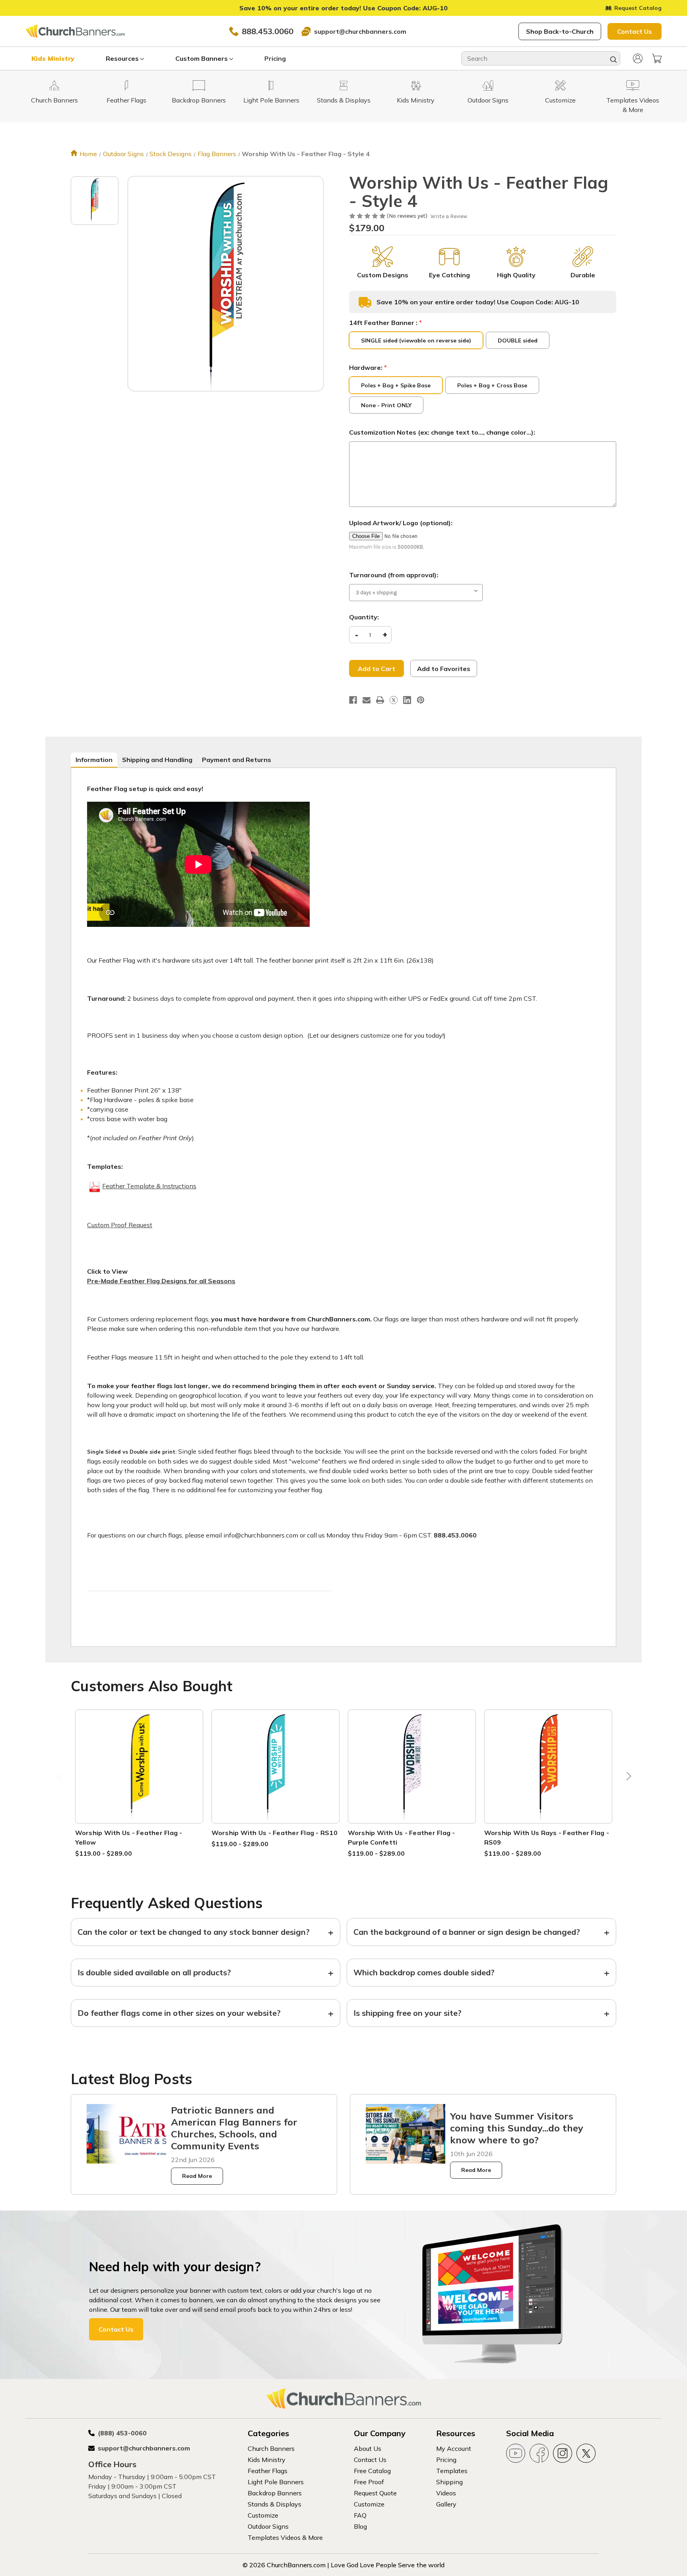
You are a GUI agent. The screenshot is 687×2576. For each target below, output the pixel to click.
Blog (360, 2526)
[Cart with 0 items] (657, 58)
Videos (446, 2493)
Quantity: (364, 617)
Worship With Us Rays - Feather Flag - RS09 (547, 1837)
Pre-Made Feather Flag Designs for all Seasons (161, 1281)
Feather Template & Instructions (149, 1186)
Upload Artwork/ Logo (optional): (401, 523)
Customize (263, 2515)
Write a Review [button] (449, 216)
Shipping (449, 2482)
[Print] (380, 700)
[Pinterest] (421, 700)
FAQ (360, 2515)
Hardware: (368, 367)
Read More (197, 2176)
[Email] (367, 700)
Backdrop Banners (275, 2493)
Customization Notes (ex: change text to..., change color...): (442, 432)
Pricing (275, 58)
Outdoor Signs (268, 2526)
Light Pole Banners (276, 2482)
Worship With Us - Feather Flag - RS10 (275, 1833)
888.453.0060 (268, 31)
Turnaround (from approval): (394, 575)
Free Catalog (372, 2471)
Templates (452, 2471)
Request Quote (375, 2493)
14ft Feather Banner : (385, 323)
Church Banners (271, 2448)
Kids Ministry (53, 58)
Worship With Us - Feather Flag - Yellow (129, 1837)
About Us (368, 2448)
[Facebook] (353, 700)
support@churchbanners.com (360, 31)
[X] (394, 700)
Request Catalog (638, 8)
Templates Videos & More (285, 2537)
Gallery (446, 2504)
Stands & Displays (275, 2504)
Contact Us (635, 31)
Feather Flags (268, 2471)
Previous (60, 1778)
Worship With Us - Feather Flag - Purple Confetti (402, 1837)
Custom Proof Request (120, 1225)
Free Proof (369, 2482)
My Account (454, 2448)
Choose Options (139, 1776)
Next (627, 1778)
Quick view (139, 1757)
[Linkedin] (407, 700)
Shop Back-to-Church (560, 31)
